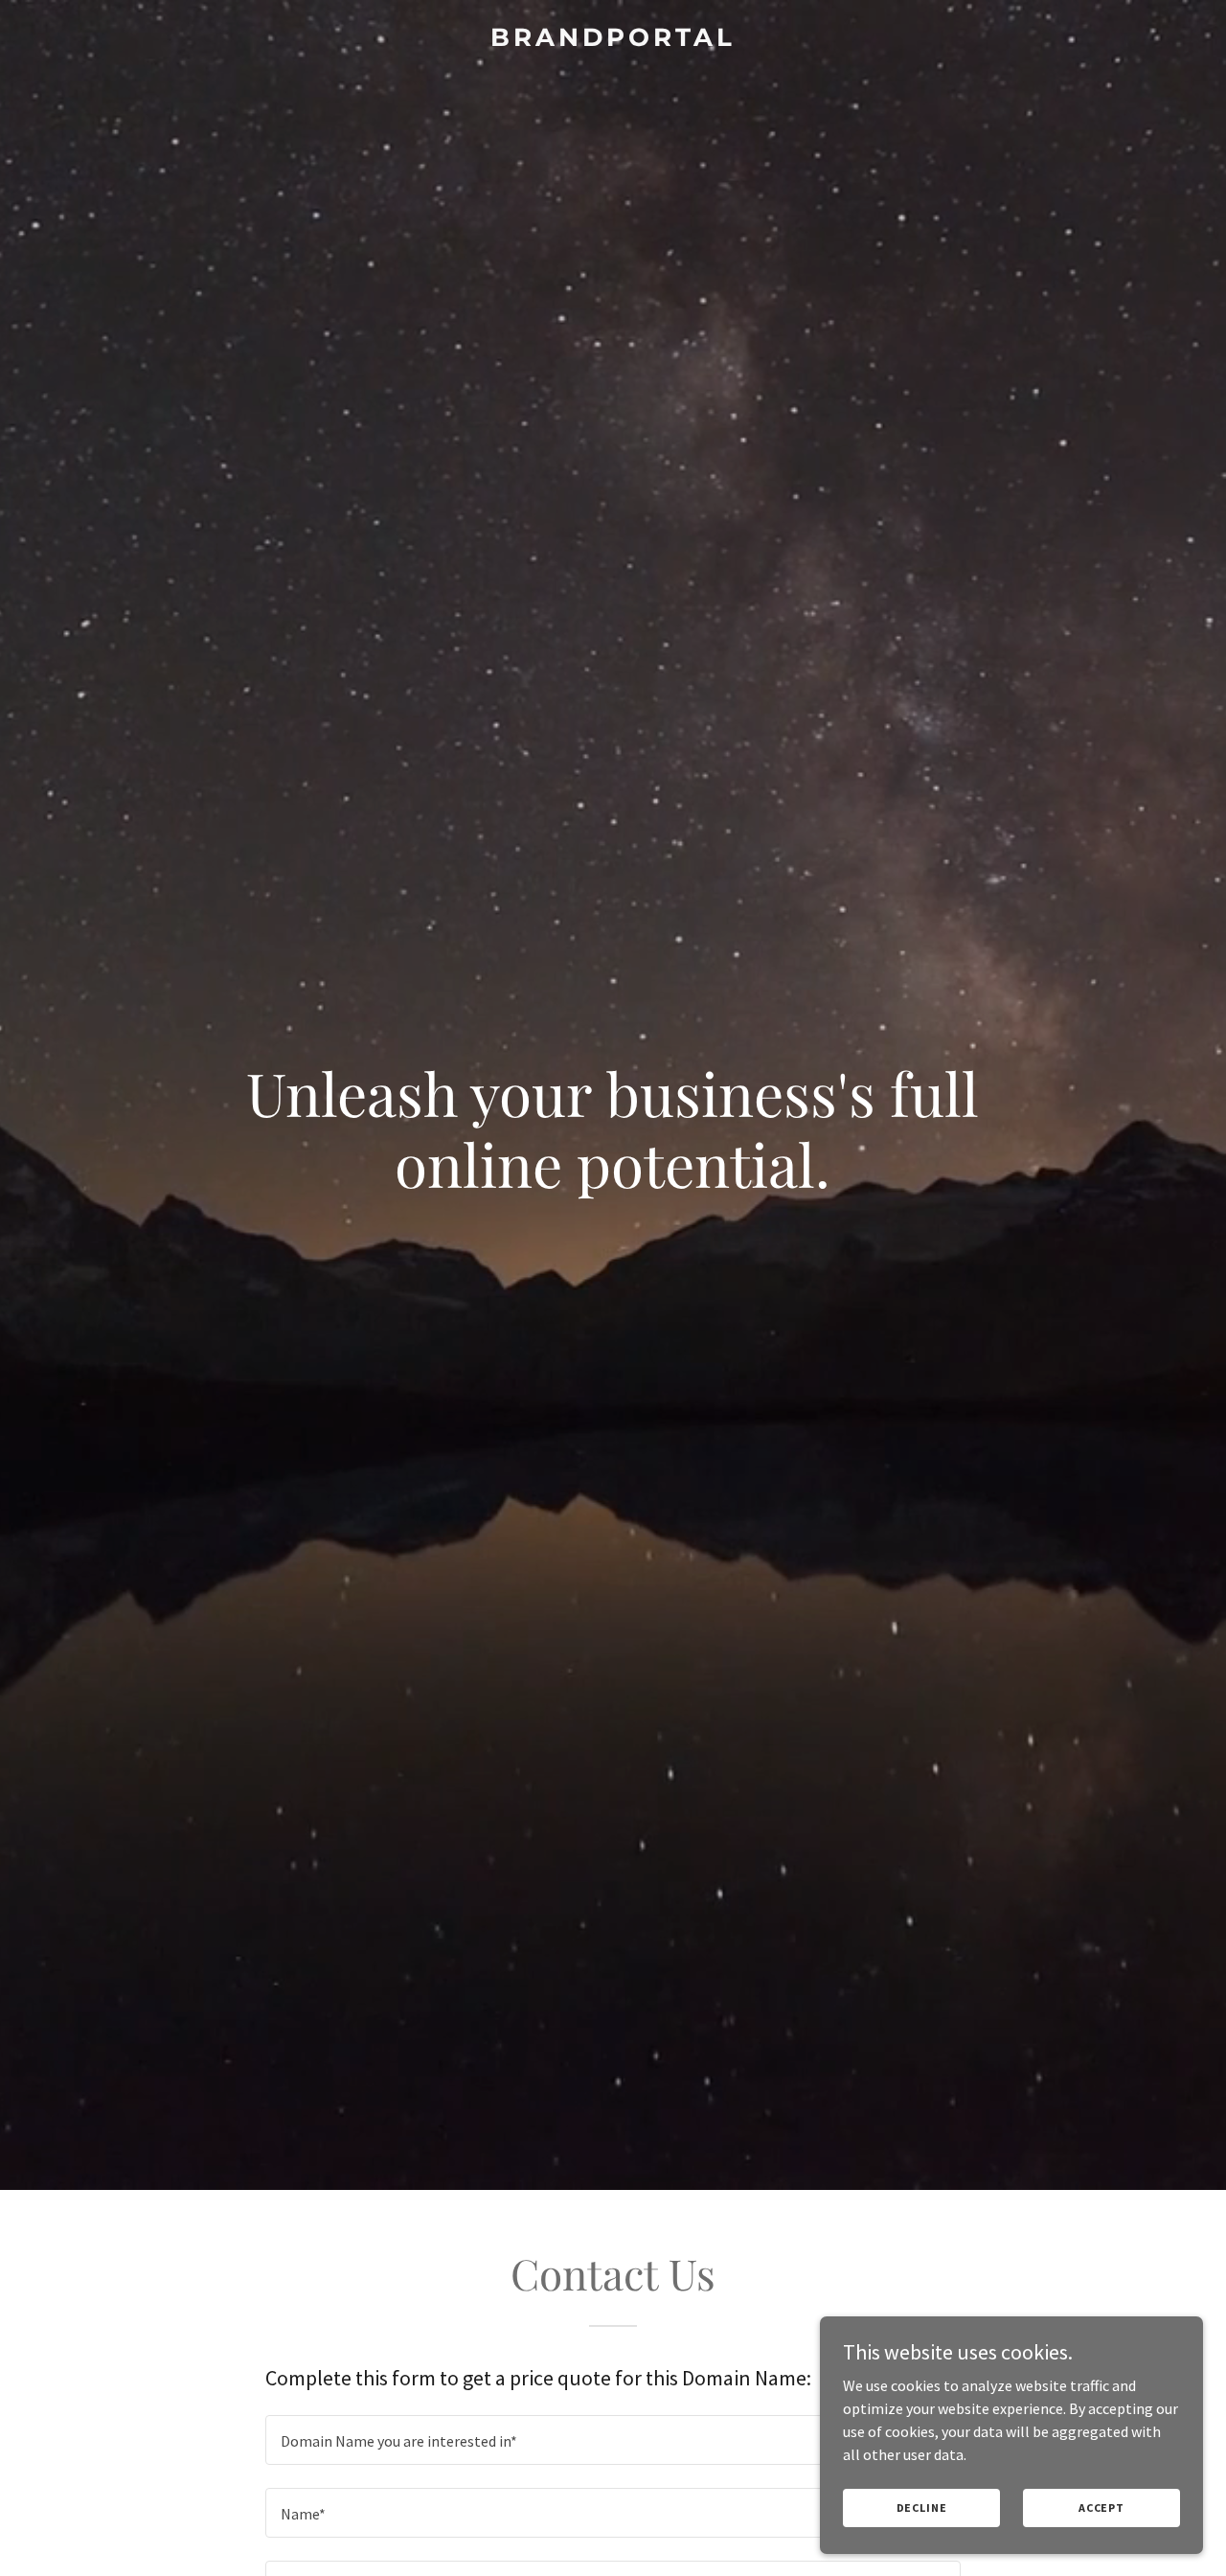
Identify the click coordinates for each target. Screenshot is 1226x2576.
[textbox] (613, 2440)
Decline (922, 2508)
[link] (613, 40)
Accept (1101, 2508)
